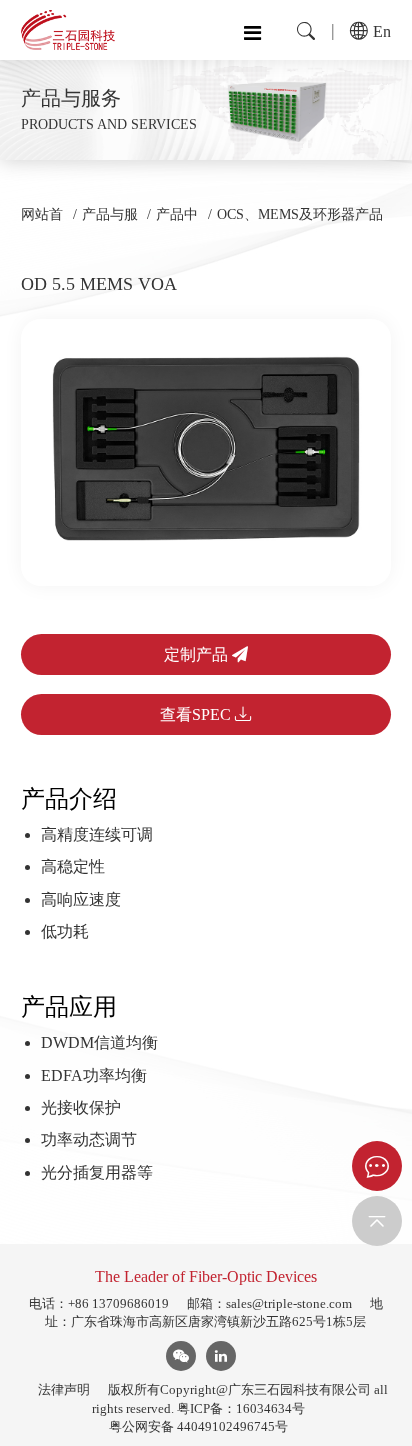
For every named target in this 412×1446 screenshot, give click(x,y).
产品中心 (177, 223)
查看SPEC (197, 714)
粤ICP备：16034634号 (241, 1408)
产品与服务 (110, 223)
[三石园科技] (68, 30)
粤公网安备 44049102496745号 (198, 1426)
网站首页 (42, 223)
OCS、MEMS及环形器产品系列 (300, 223)
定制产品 (198, 654)
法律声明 (64, 1389)
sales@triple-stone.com (289, 1303)
